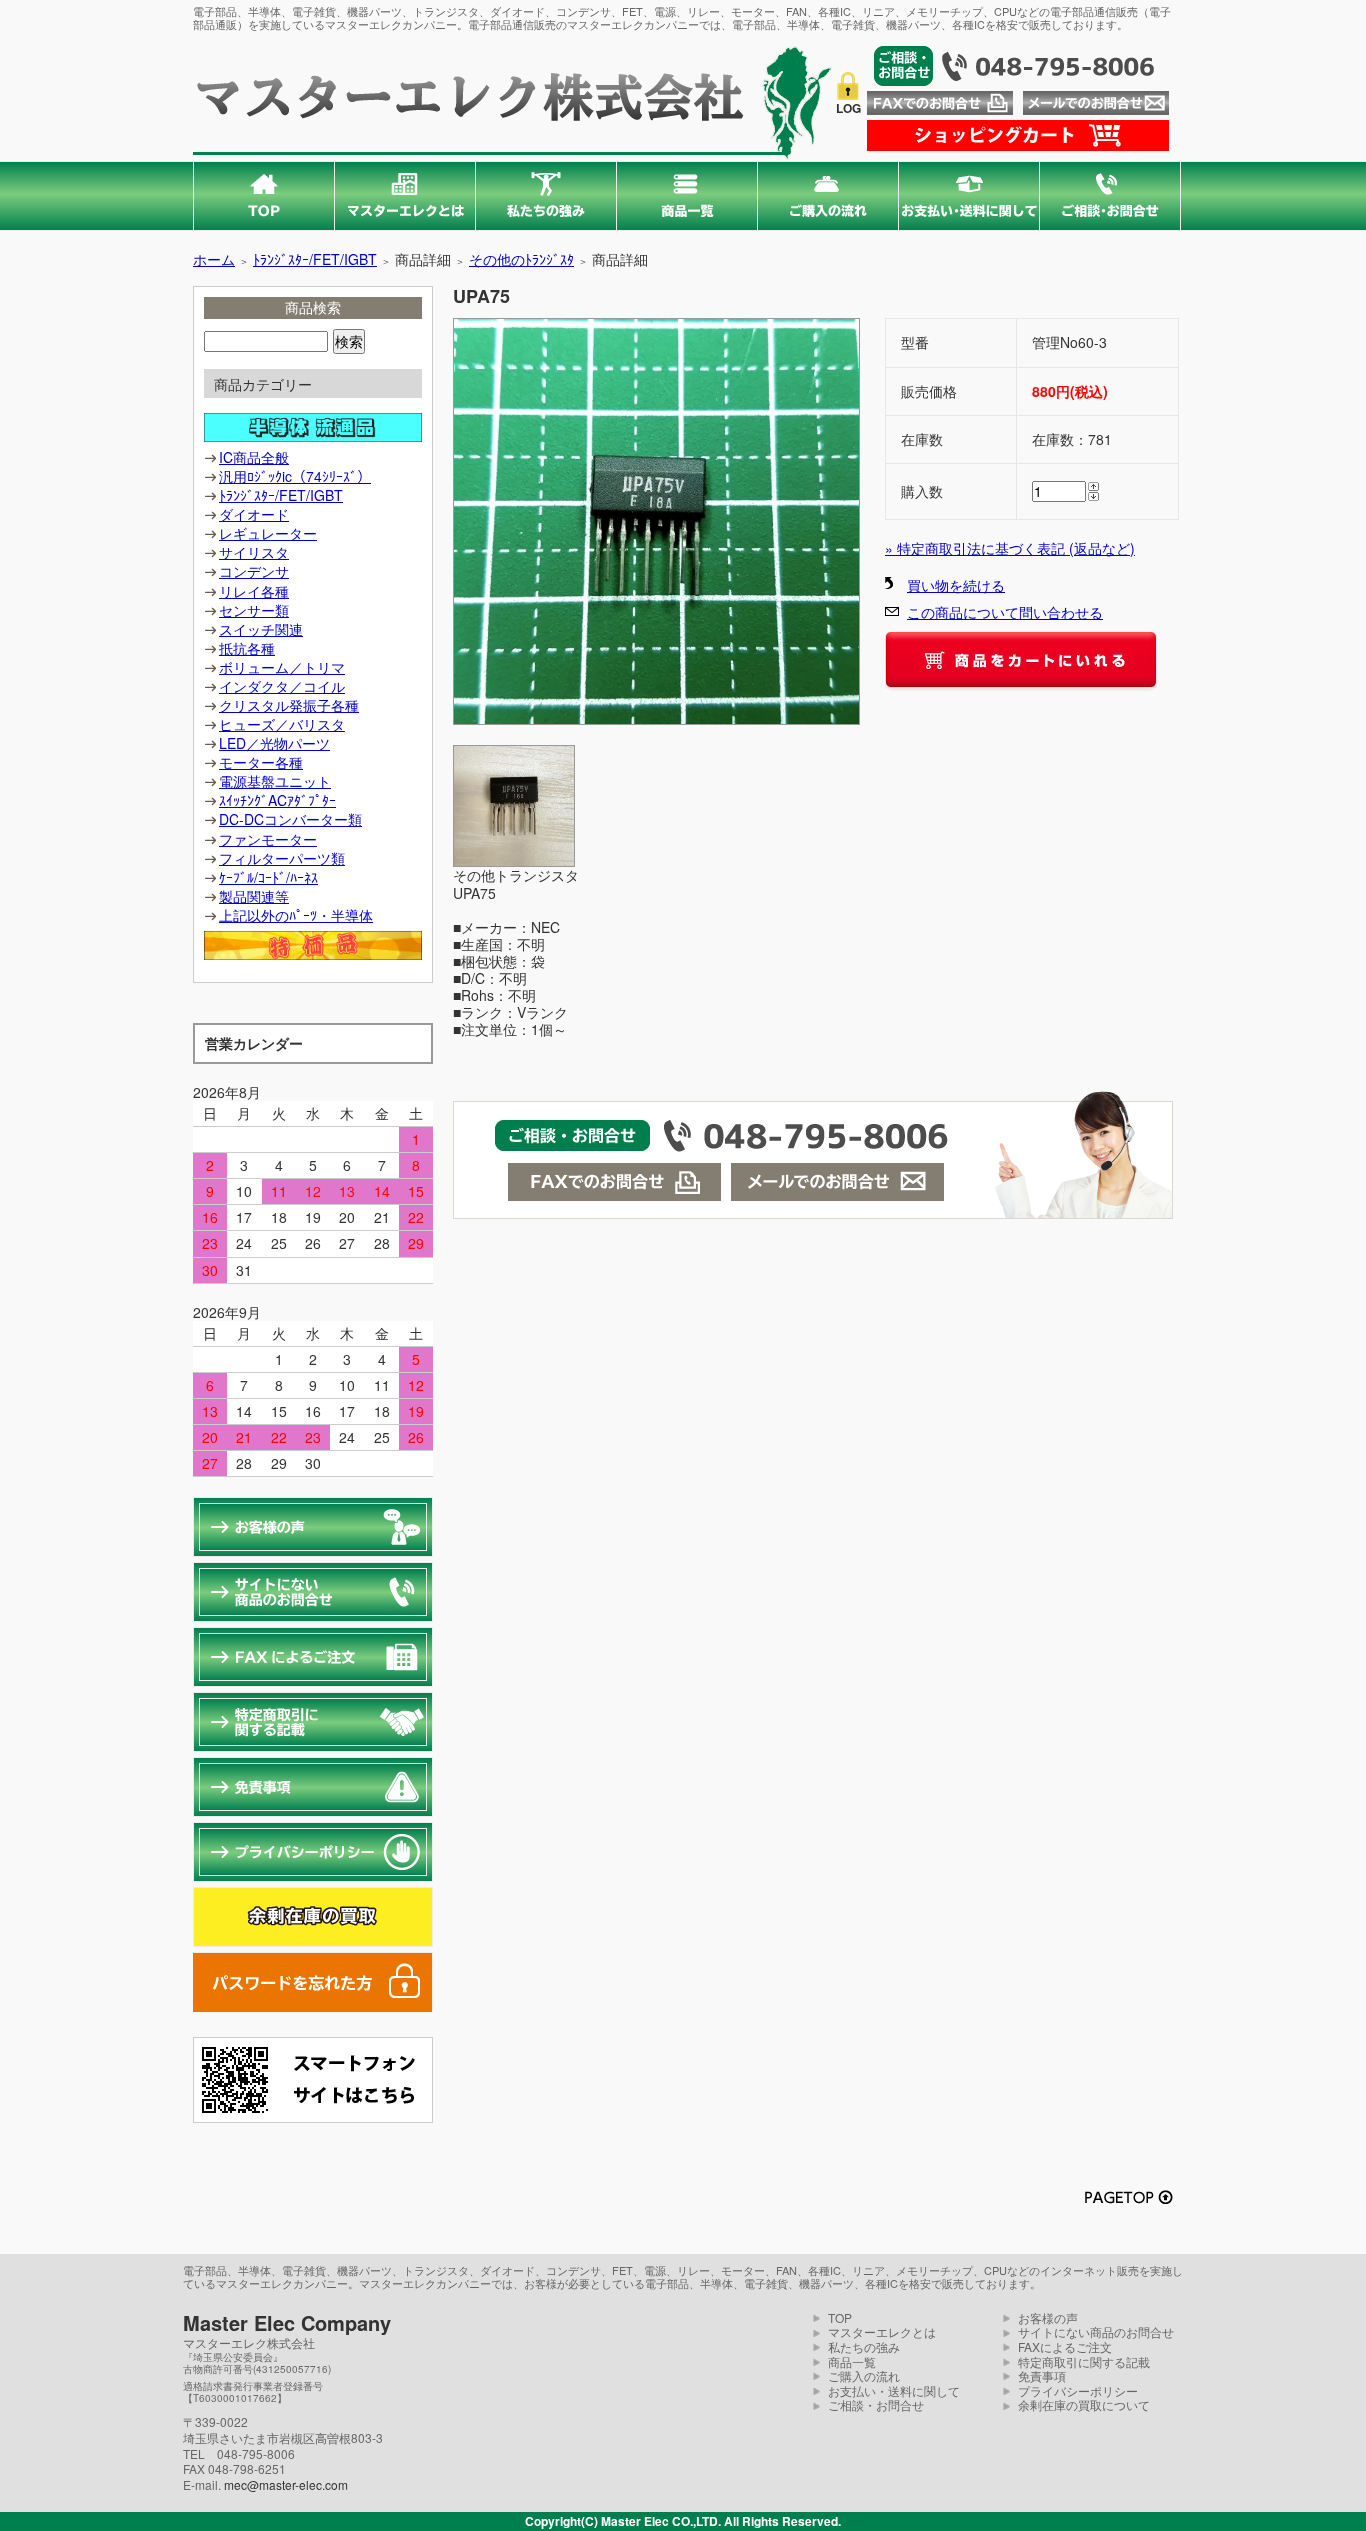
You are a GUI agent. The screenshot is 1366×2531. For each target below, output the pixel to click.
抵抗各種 (247, 648)
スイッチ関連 (261, 629)
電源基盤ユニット (275, 781)
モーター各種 (261, 762)
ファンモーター (268, 839)
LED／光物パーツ (274, 743)
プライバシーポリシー (1078, 2390)
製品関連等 (254, 896)
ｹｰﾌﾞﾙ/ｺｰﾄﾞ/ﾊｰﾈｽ (268, 877)
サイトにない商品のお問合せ (1096, 2331)
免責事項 (1042, 2375)
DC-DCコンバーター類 (290, 819)
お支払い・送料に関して (894, 2390)
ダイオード (254, 514)
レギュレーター (268, 533)
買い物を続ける (956, 585)
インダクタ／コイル (282, 686)
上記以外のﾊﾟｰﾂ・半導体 (296, 915)
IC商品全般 (254, 457)
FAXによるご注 (1059, 2346)
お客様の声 (1048, 2317)
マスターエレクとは (882, 2331)
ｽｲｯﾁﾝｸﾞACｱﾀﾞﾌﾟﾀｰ (277, 800)
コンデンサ (254, 571)
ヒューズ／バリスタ (282, 724)
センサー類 (254, 610)
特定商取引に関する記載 (1084, 2361)
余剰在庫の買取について (1084, 2404)
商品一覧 (852, 2361)
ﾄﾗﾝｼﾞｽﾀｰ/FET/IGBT (315, 259)
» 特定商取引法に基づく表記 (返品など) (1010, 548)
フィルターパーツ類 (282, 858)
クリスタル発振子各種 (289, 705)
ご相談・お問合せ (876, 2404)
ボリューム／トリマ (282, 667)
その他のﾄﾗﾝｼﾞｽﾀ (521, 259)
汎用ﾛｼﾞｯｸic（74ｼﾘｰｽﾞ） (295, 476)
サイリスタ (254, 552)
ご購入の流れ (864, 2375)
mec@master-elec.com (286, 2484)
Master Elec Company (287, 2322)
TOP (840, 2317)
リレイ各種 (254, 591)
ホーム (214, 259)
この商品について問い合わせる (1005, 612)
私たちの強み (864, 2346)
